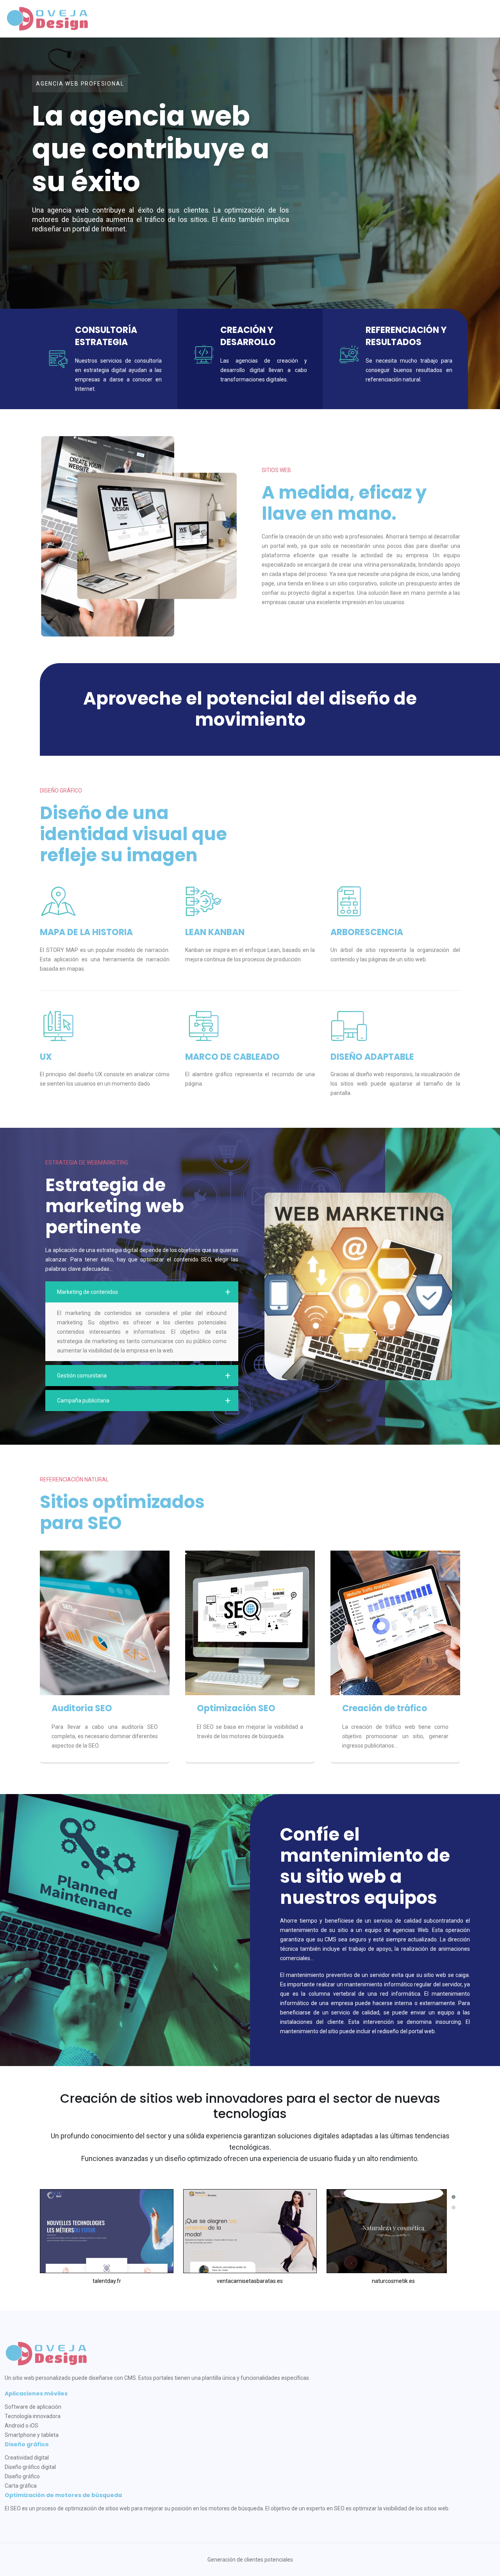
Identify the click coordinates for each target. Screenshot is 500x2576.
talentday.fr (107, 2281)
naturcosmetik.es (393, 2281)
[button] (454, 2197)
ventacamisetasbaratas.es (250, 2281)
